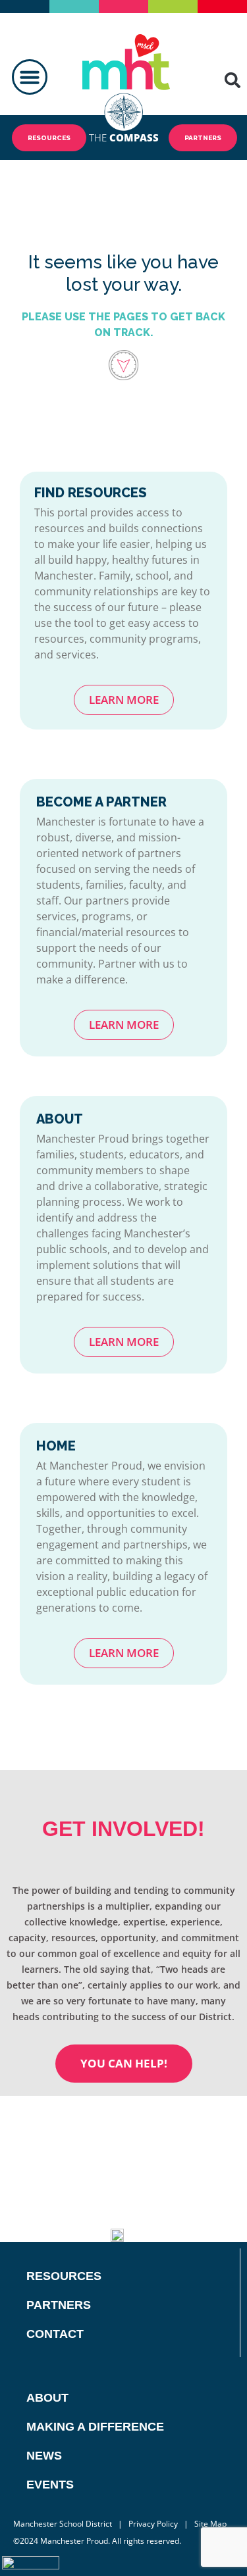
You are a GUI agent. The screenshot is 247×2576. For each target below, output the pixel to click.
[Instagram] (213, 2226)
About (47, 2398)
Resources (64, 2276)
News (44, 2456)
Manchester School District (63, 2524)
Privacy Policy (153, 2524)
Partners (59, 2305)
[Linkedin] (181, 2226)
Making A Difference (95, 2427)
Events (50, 2485)
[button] (30, 77)
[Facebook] (165, 2193)
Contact (55, 2334)
